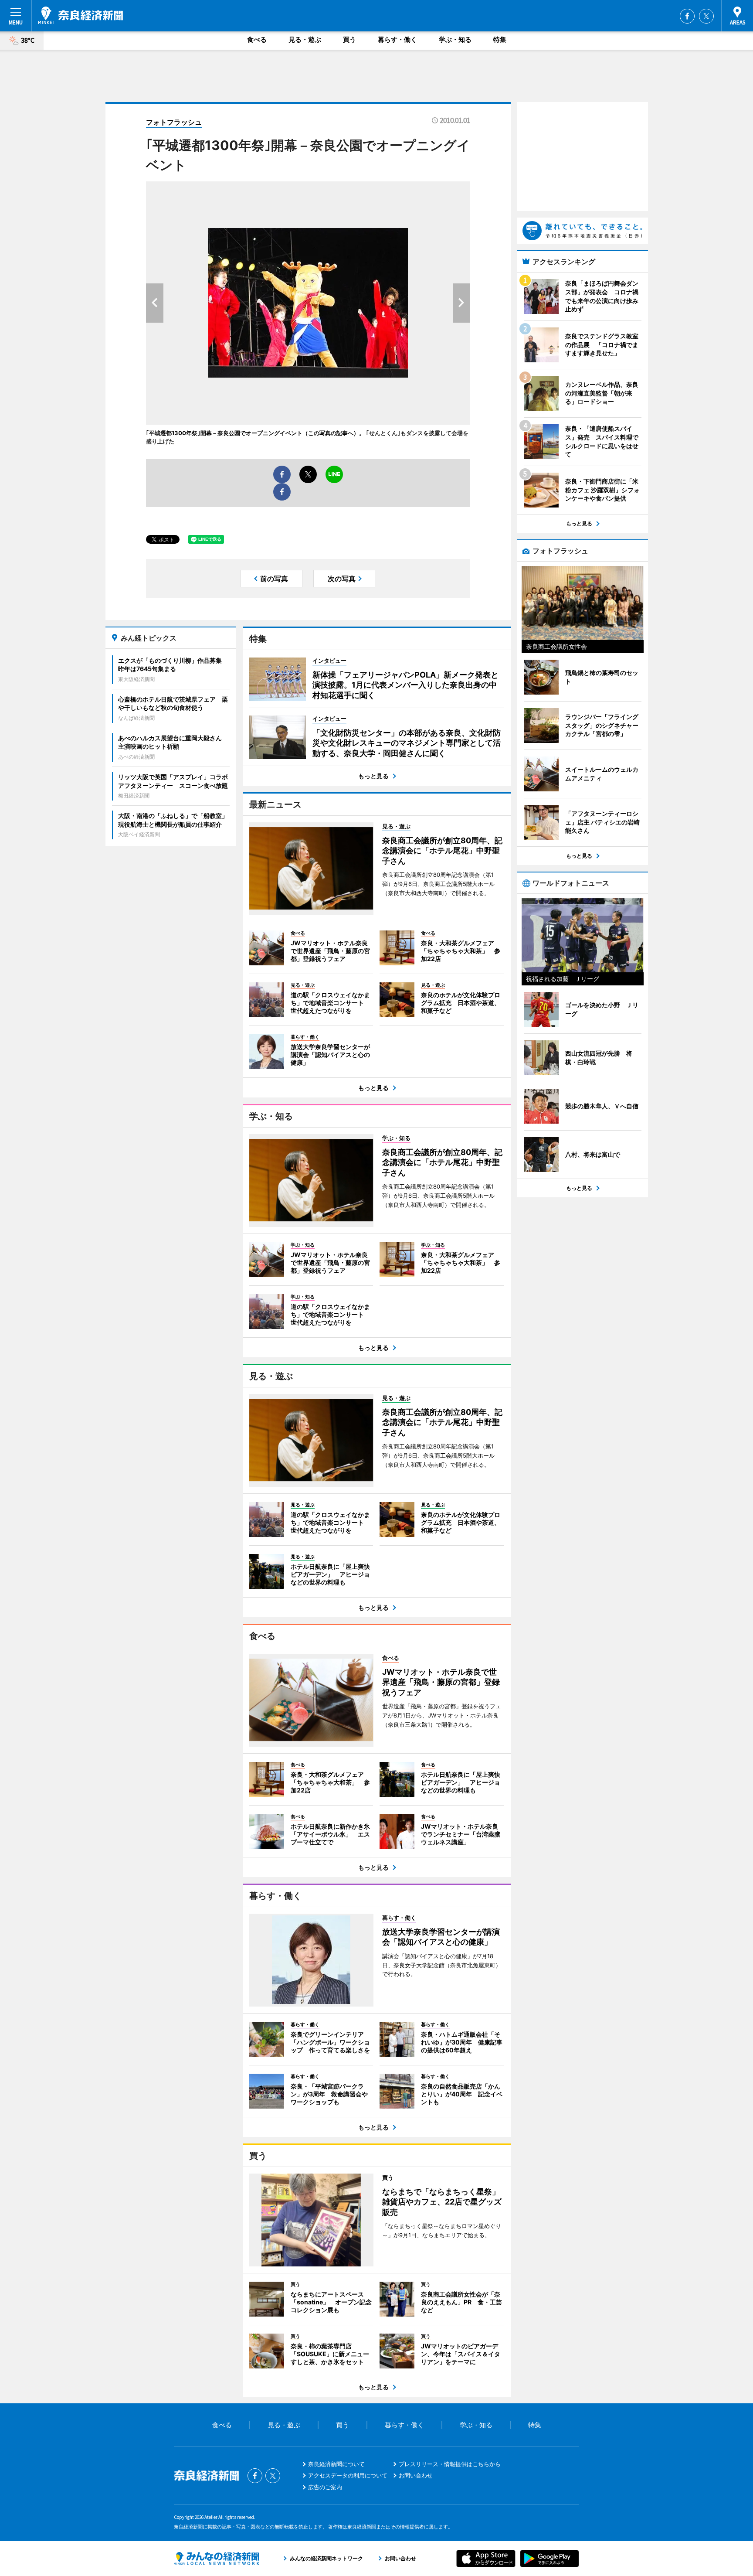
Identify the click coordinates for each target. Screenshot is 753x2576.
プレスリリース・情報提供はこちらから (450, 2464)
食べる (257, 39)
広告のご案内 (325, 2487)
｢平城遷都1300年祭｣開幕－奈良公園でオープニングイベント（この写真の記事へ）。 (256, 433)
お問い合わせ (416, 2475)
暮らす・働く (397, 39)
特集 (500, 39)
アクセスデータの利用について (348, 2475)
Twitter (706, 16)
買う (349, 39)
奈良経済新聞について (336, 2464)
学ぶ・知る (455, 39)
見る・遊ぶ (305, 39)
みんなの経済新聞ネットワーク (217, 2559)
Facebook (687, 16)
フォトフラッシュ (174, 122)
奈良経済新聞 (81, 15)
